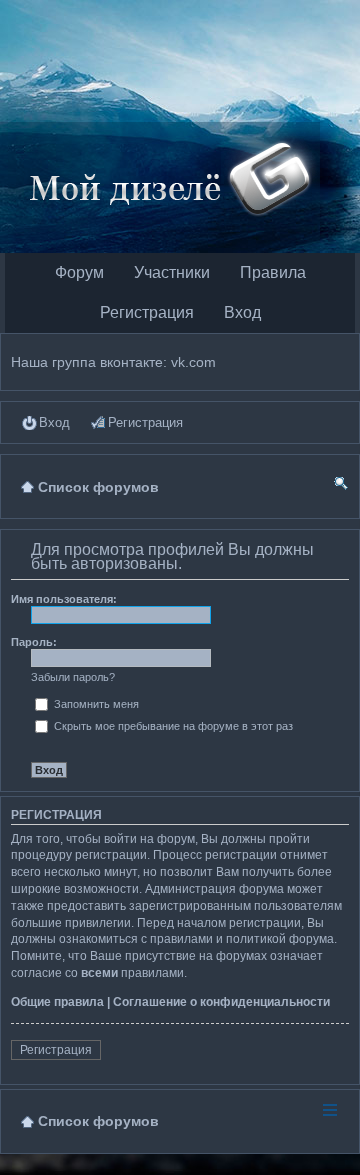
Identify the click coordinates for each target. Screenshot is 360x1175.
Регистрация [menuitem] (145, 422)
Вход (242, 312)
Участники (172, 272)
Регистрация (147, 312)
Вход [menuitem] (54, 422)
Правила (273, 272)
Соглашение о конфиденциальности (221, 1002)
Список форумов (98, 1121)
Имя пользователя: (64, 599)
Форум (79, 272)
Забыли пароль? (73, 677)
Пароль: (34, 642)
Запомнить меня (95, 704)
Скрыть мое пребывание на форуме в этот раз (172, 726)
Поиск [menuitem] (341, 486)
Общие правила (57, 1002)
